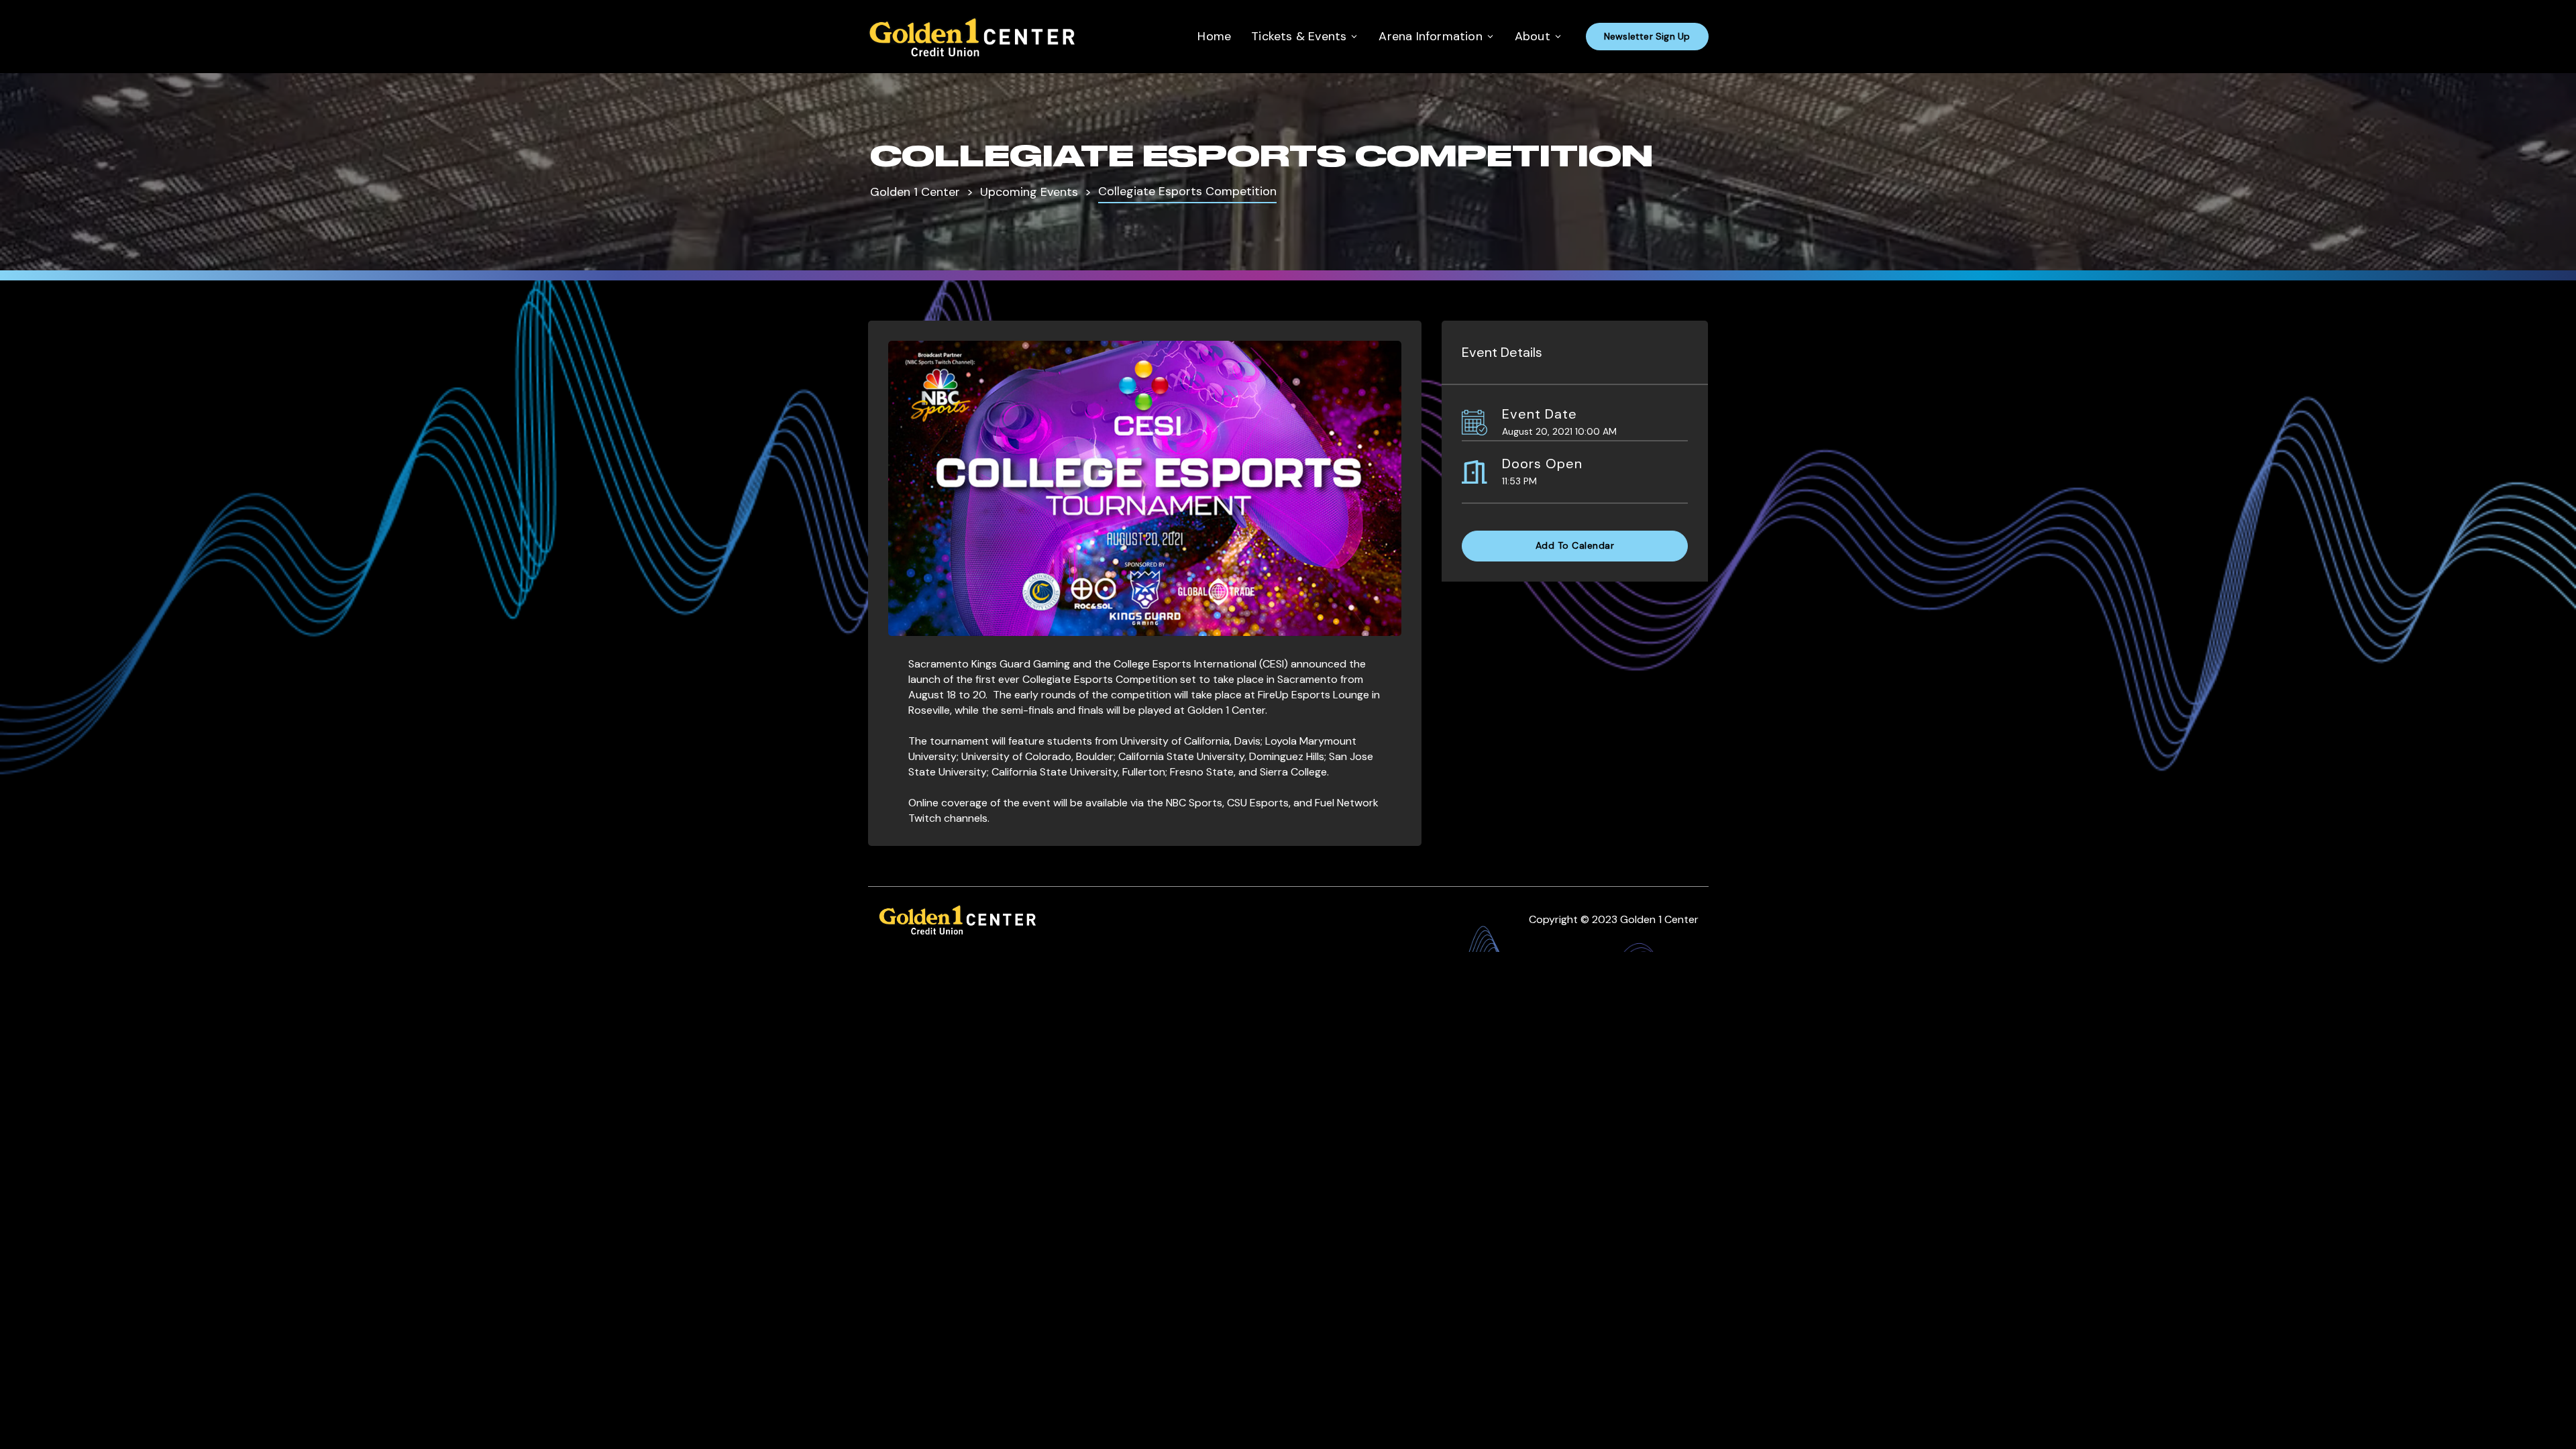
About (1533, 36)
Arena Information (1430, 36)
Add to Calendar (1575, 545)
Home (1214, 36)
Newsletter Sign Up (1647, 36)
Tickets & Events (1299, 36)
